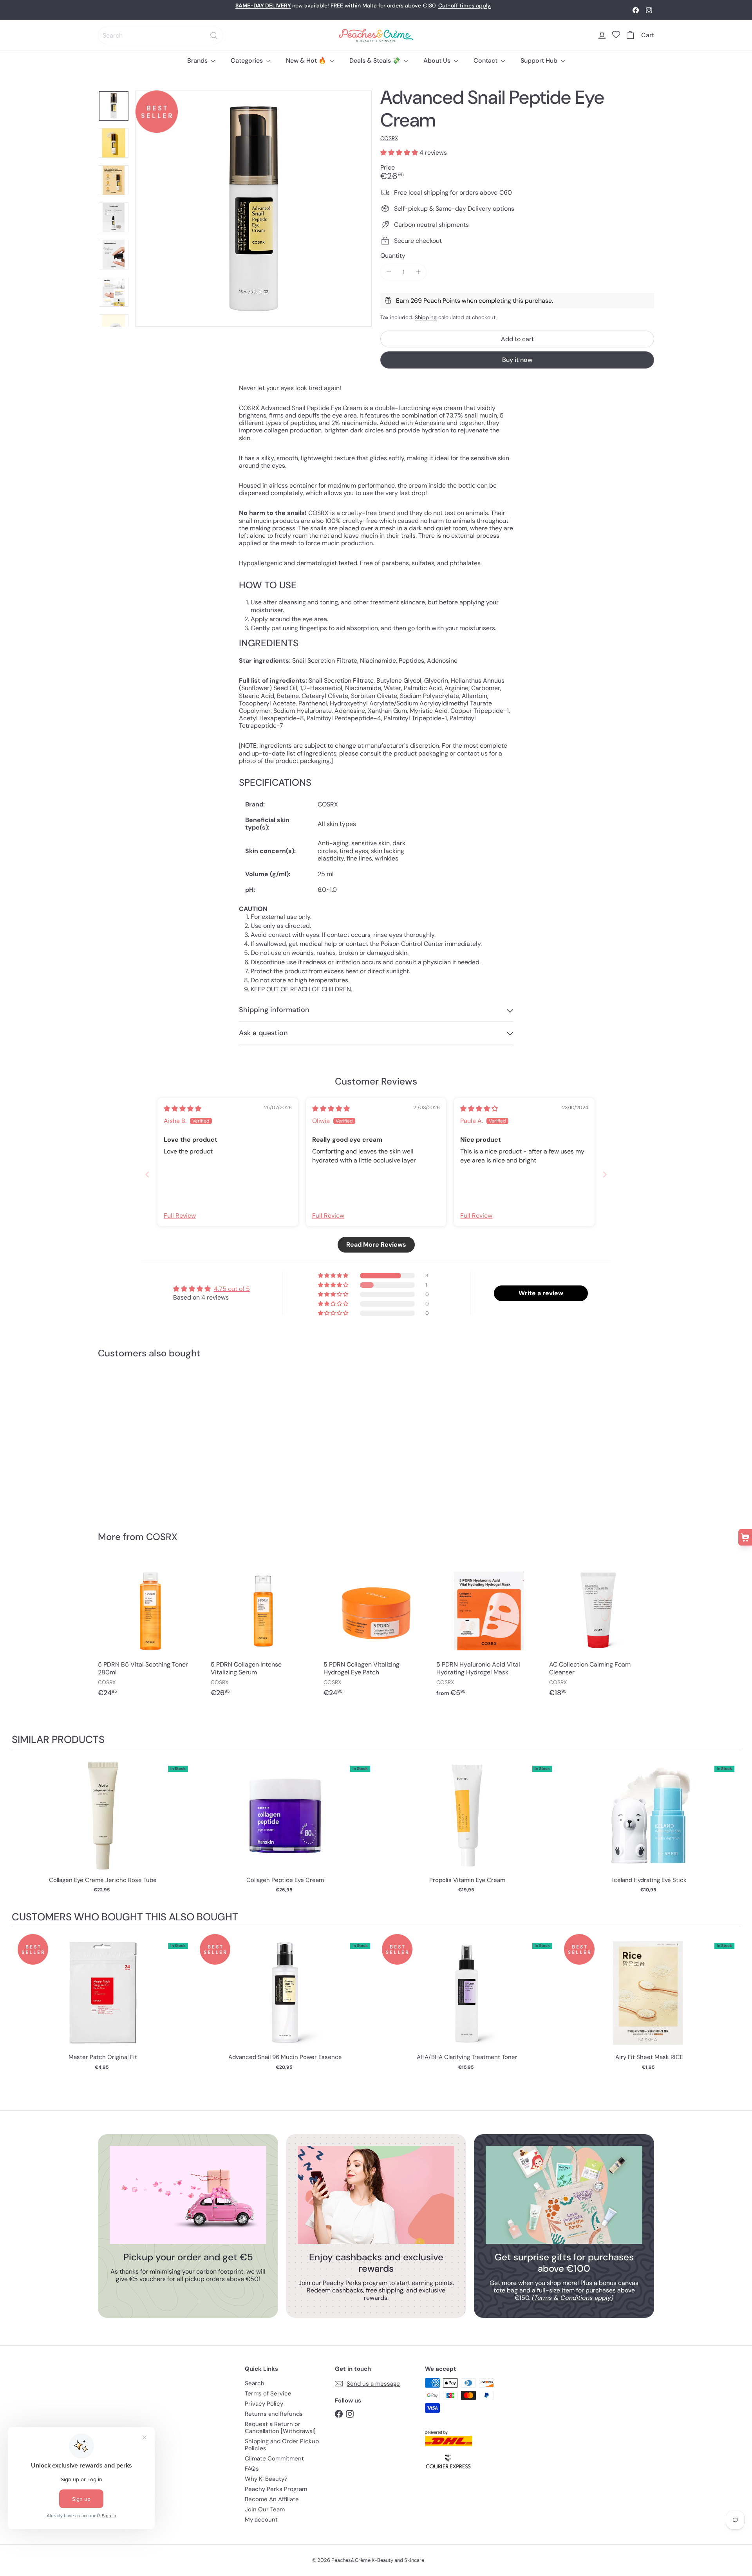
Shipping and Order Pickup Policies (282, 2445)
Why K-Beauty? (266, 2479)
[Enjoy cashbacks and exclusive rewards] (376, 2195)
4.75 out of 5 (232, 1289)
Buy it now (517, 360)
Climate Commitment (274, 2458)
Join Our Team (265, 2509)
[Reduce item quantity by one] (389, 272)
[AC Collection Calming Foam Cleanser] (602, 1632)
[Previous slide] (147, 1174)
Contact (486, 61)
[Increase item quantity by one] (418, 272)
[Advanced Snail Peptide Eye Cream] (141, 1440)
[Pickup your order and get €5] (188, 2195)
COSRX (162, 1537)
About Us (438, 61)
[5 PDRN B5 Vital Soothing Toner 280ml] (150, 1632)
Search (255, 2383)
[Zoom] (253, 208)
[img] (183, 1109)
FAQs (252, 2469)
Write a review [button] (541, 1293)
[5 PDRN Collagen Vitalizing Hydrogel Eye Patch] (376, 1632)
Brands (198, 61)
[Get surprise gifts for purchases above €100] (564, 2195)
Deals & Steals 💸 (376, 61)
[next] (732, 1830)
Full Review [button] (180, 1216)
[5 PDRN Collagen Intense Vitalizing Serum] (263, 1632)
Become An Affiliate (272, 2499)
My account (261, 2520)
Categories (248, 61)
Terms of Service (268, 2393)
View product (103, 1824)
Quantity (393, 256)
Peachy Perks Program (276, 2489)
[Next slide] (605, 1174)
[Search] (214, 35)
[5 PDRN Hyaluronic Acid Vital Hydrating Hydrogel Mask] (489, 1632)
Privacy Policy (264, 2404)
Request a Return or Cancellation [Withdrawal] (280, 2428)
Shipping (426, 317)
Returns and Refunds (274, 2414)
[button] (400, 153)
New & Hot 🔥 (307, 61)
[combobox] (161, 35)
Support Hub (540, 61)
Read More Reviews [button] (376, 1245)
